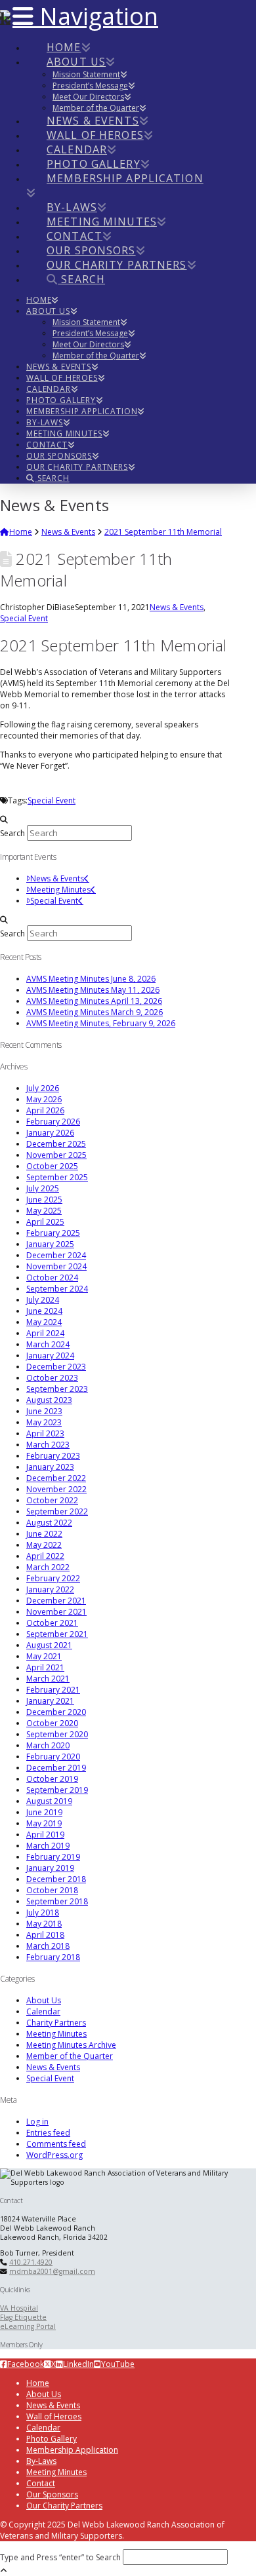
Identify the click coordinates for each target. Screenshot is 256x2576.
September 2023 (57, 1389)
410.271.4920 (31, 2262)
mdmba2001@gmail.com (52, 2271)
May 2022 (44, 1545)
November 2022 (56, 1489)
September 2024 (57, 1289)
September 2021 (57, 1634)
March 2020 (48, 1745)
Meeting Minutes (60, 890)
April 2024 (45, 1333)
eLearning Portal (28, 2326)
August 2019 (49, 1801)
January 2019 (50, 1868)
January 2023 (50, 1467)
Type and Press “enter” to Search (60, 2557)
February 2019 (53, 1857)
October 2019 (52, 1779)
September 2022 (57, 1511)
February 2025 (53, 1233)
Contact (41, 2483)
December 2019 (56, 1768)
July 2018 (43, 1913)
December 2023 (56, 1367)
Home (38, 2383)
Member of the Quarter (70, 2056)
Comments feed (56, 2144)
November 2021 (56, 1612)
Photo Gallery (52, 2439)
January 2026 (50, 1133)
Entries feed (48, 2133)
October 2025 (52, 1166)
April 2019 (45, 1835)
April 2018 (45, 1935)
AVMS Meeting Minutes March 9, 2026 (95, 1012)
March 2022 (48, 1567)
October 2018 (52, 1890)
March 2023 (48, 1445)
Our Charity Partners (64, 2506)
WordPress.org (54, 2155)
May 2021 (44, 1656)
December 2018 (56, 1879)
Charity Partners (56, 2023)
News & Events (177, 607)
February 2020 (53, 1757)
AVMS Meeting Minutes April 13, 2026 (94, 1001)
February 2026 (53, 1122)
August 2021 (49, 1645)
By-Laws (41, 2461)
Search (12, 833)
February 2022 (53, 1578)
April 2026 (45, 1110)
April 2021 (45, 1667)
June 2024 (44, 1311)
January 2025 (50, 1244)
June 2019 (44, 1812)
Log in (37, 2122)
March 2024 (48, 1344)
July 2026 (43, 1088)
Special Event (24, 618)
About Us (44, 2000)
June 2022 (44, 1534)
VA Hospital (19, 2308)
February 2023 (53, 1456)
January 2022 (50, 1589)
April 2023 (45, 1433)
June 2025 (44, 1200)
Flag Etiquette (23, 2317)
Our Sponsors (52, 2494)
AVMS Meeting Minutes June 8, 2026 (91, 979)
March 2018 (48, 1946)
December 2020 (56, 1712)
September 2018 (57, 1901)
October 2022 (52, 1500)
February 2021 (53, 1690)
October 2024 (52, 1278)
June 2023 (44, 1411)
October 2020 (52, 1723)
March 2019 (48, 1846)
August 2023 (49, 1400)
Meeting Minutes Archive (71, 2045)
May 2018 (44, 1924)
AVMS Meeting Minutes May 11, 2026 (93, 990)
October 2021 (52, 1623)
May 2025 (44, 1211)
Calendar (43, 2011)
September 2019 (57, 1790)
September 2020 (57, 1734)
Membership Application (72, 2450)
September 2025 (57, 1177)
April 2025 (45, 1222)
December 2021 (56, 1601)
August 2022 (49, 1523)
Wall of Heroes (54, 2416)
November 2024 (56, 1266)
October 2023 (52, 1378)
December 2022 (56, 1478)
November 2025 (56, 1155)
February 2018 (53, 1957)
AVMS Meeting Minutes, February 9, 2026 (101, 1023)
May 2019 (44, 1823)
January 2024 (50, 1355)
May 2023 (44, 1422)
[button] (85, 16)
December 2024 (56, 1255)
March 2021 (48, 1679)
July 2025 (43, 1188)
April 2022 (45, 1556)
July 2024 (43, 1300)
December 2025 (56, 1144)
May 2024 (44, 1322)
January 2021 (50, 1701)
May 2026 (44, 1099)
